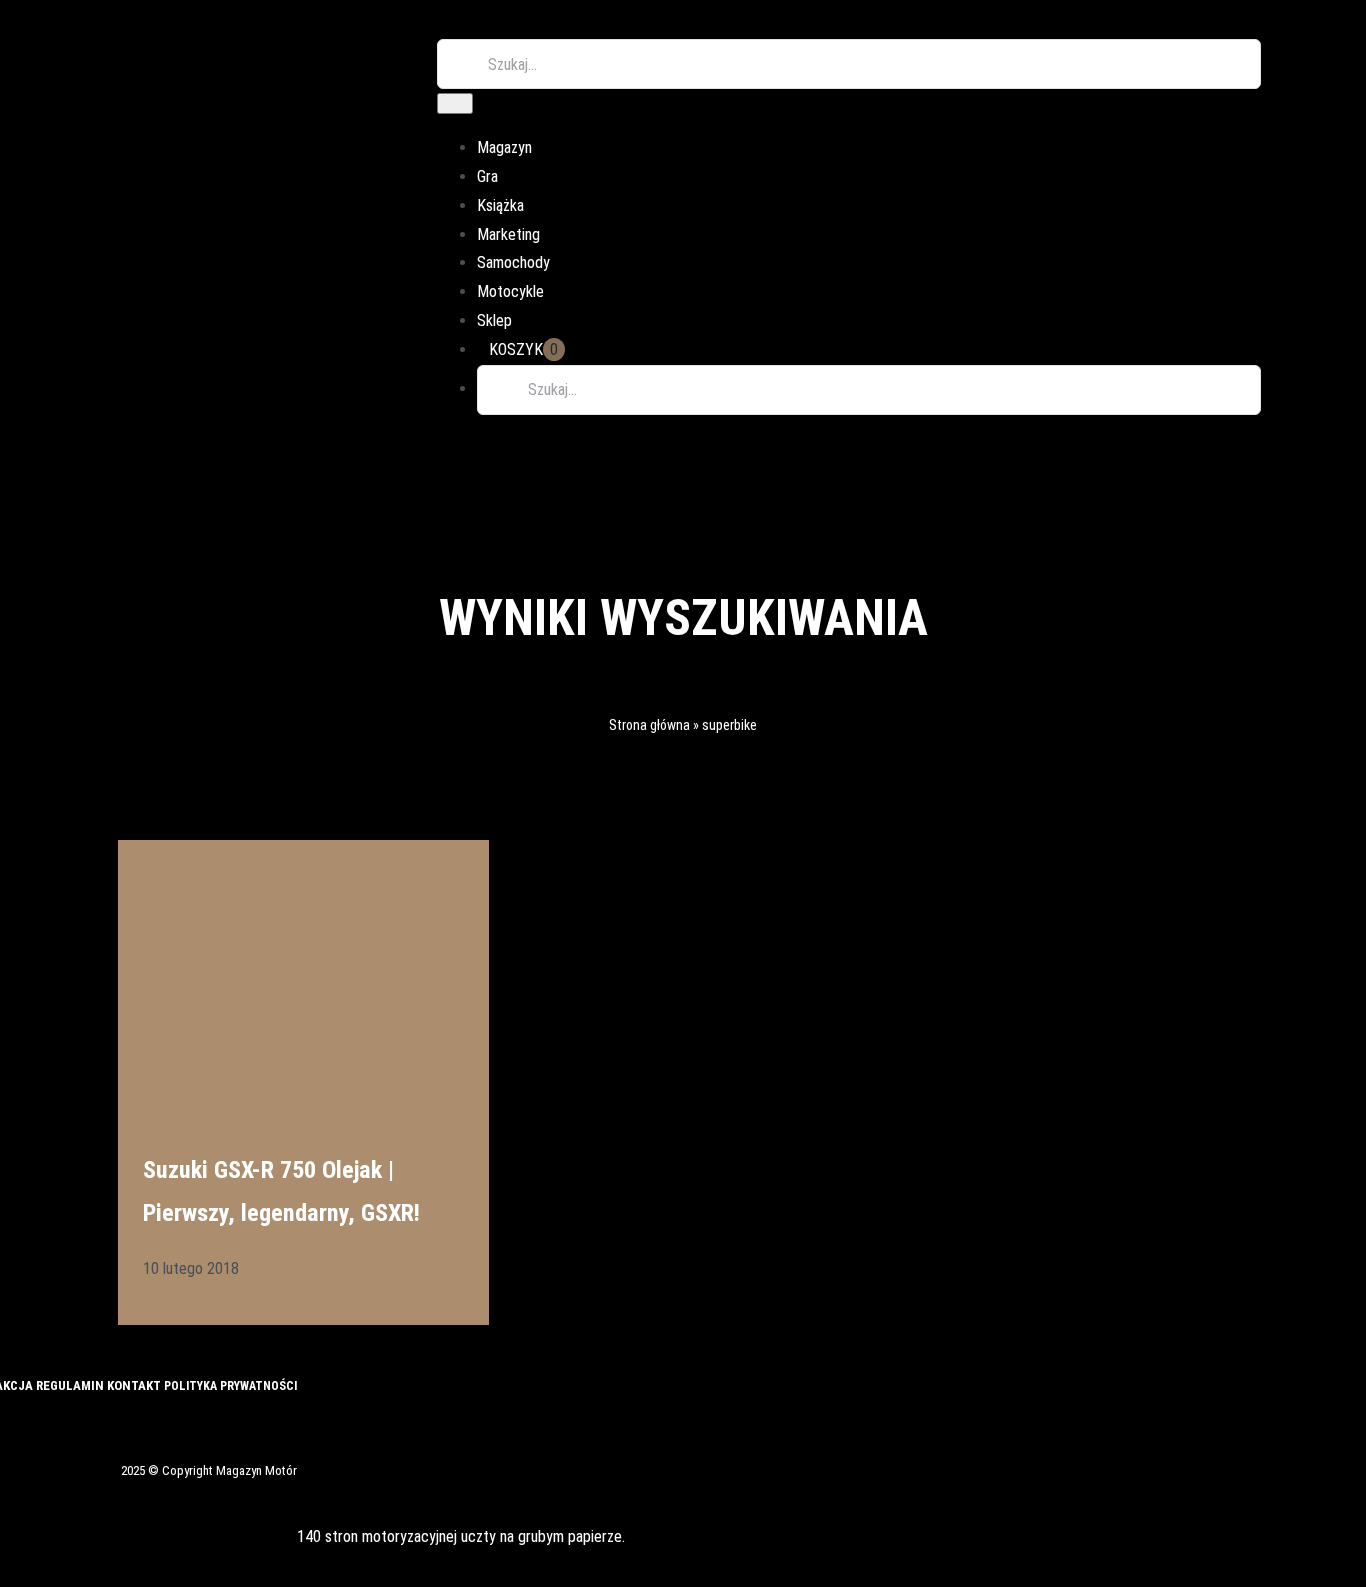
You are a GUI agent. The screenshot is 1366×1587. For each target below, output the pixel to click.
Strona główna (649, 725)
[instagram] (48, 1424)
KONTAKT (135, 1385)
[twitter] (14, 1424)
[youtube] (82, 1424)
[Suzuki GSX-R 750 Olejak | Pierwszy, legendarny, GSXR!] (303, 969)
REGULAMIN (71, 1385)
